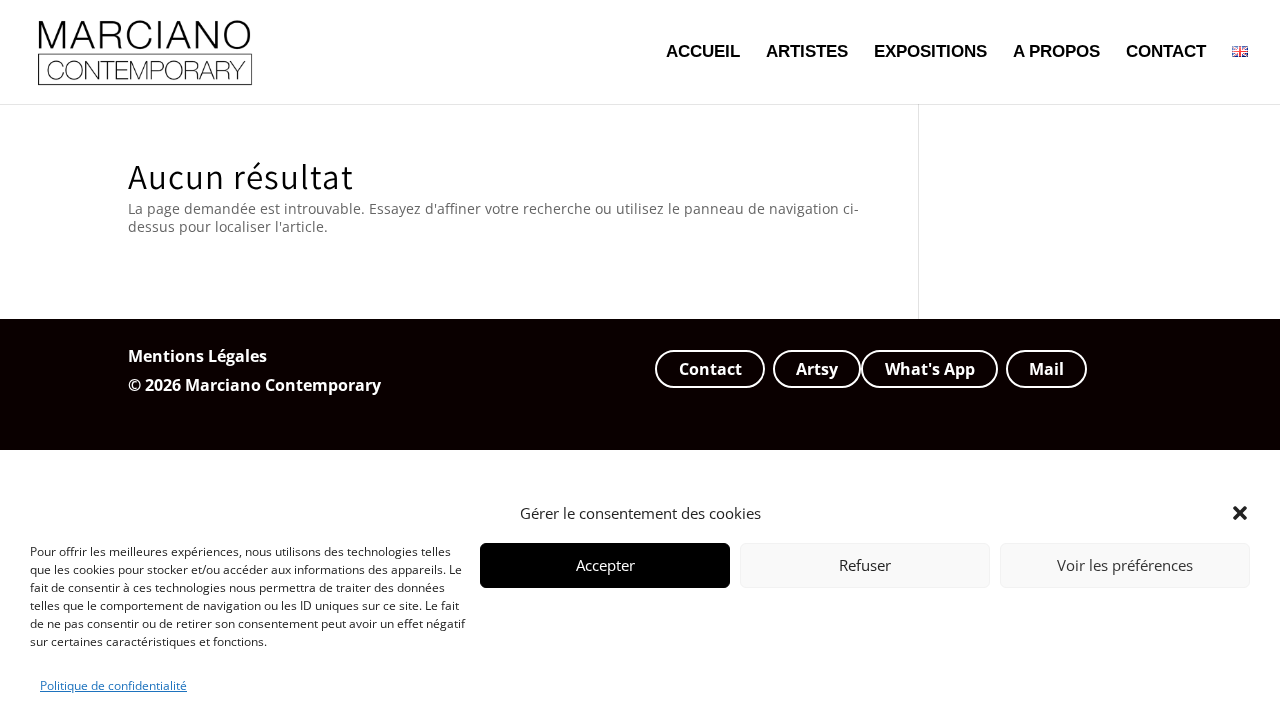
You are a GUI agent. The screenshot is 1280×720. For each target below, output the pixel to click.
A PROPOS (1056, 53)
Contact (710, 369)
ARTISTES (807, 53)
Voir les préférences (1125, 565)
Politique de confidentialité (113, 685)
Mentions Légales (197, 356)
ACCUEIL (703, 53)
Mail (1046, 369)
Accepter (605, 565)
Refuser (865, 565)
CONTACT (1166, 53)
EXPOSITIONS (930, 53)
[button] (1240, 513)
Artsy (817, 369)
